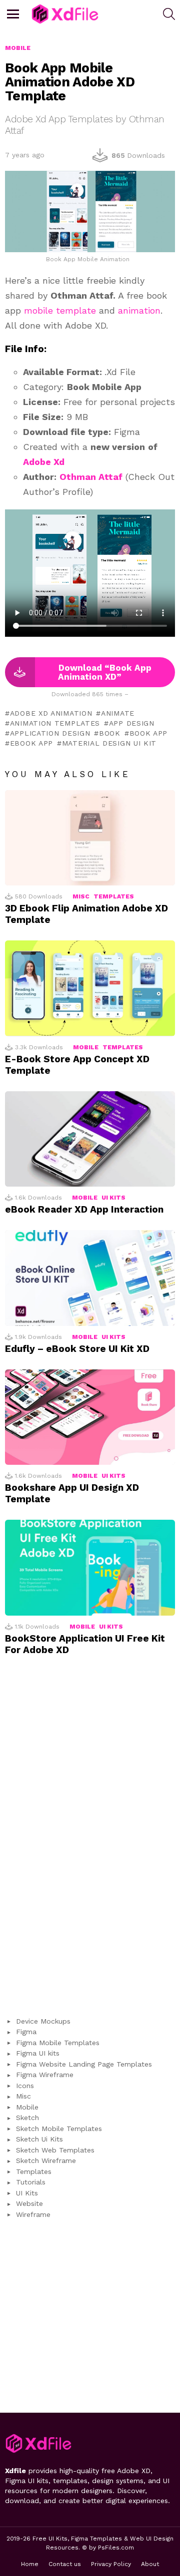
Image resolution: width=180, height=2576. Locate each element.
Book (110, 733)
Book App (148, 733)
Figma (26, 2032)
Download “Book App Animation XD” (105, 672)
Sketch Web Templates (55, 2150)
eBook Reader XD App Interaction (84, 1209)
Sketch (27, 2118)
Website (29, 2203)
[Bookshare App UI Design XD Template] (90, 1417)
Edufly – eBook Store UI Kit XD (77, 1349)
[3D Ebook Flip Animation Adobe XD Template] (90, 838)
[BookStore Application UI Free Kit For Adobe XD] (90, 1567)
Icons (25, 2086)
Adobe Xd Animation (51, 713)
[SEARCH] (169, 14)
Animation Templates (55, 723)
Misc (81, 896)
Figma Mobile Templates (58, 2043)
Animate (118, 713)
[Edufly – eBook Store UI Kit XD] (90, 1278)
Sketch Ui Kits (39, 2139)
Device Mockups (43, 2021)
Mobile (86, 1047)
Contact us (65, 2564)
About (150, 2564)
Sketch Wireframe (46, 2160)
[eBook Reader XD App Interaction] (90, 1139)
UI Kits (113, 1198)
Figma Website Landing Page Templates (84, 2064)
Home (30, 2564)
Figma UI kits (38, 2053)
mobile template (60, 310)
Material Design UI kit (109, 743)
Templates (114, 896)
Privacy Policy (111, 2564)
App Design (132, 723)
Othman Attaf (91, 477)
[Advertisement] (90, 1841)
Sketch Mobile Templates (59, 2129)
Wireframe (33, 2214)
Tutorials (31, 2182)
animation (139, 310)
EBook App (31, 743)
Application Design (50, 733)
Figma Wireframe (45, 2075)
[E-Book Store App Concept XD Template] (90, 988)
